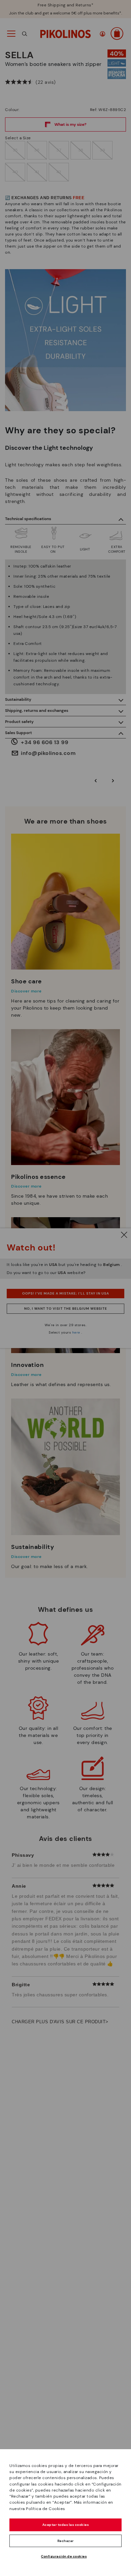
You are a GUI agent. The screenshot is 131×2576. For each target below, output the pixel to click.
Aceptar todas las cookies (66, 2525)
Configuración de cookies (64, 2556)
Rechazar (66, 2541)
